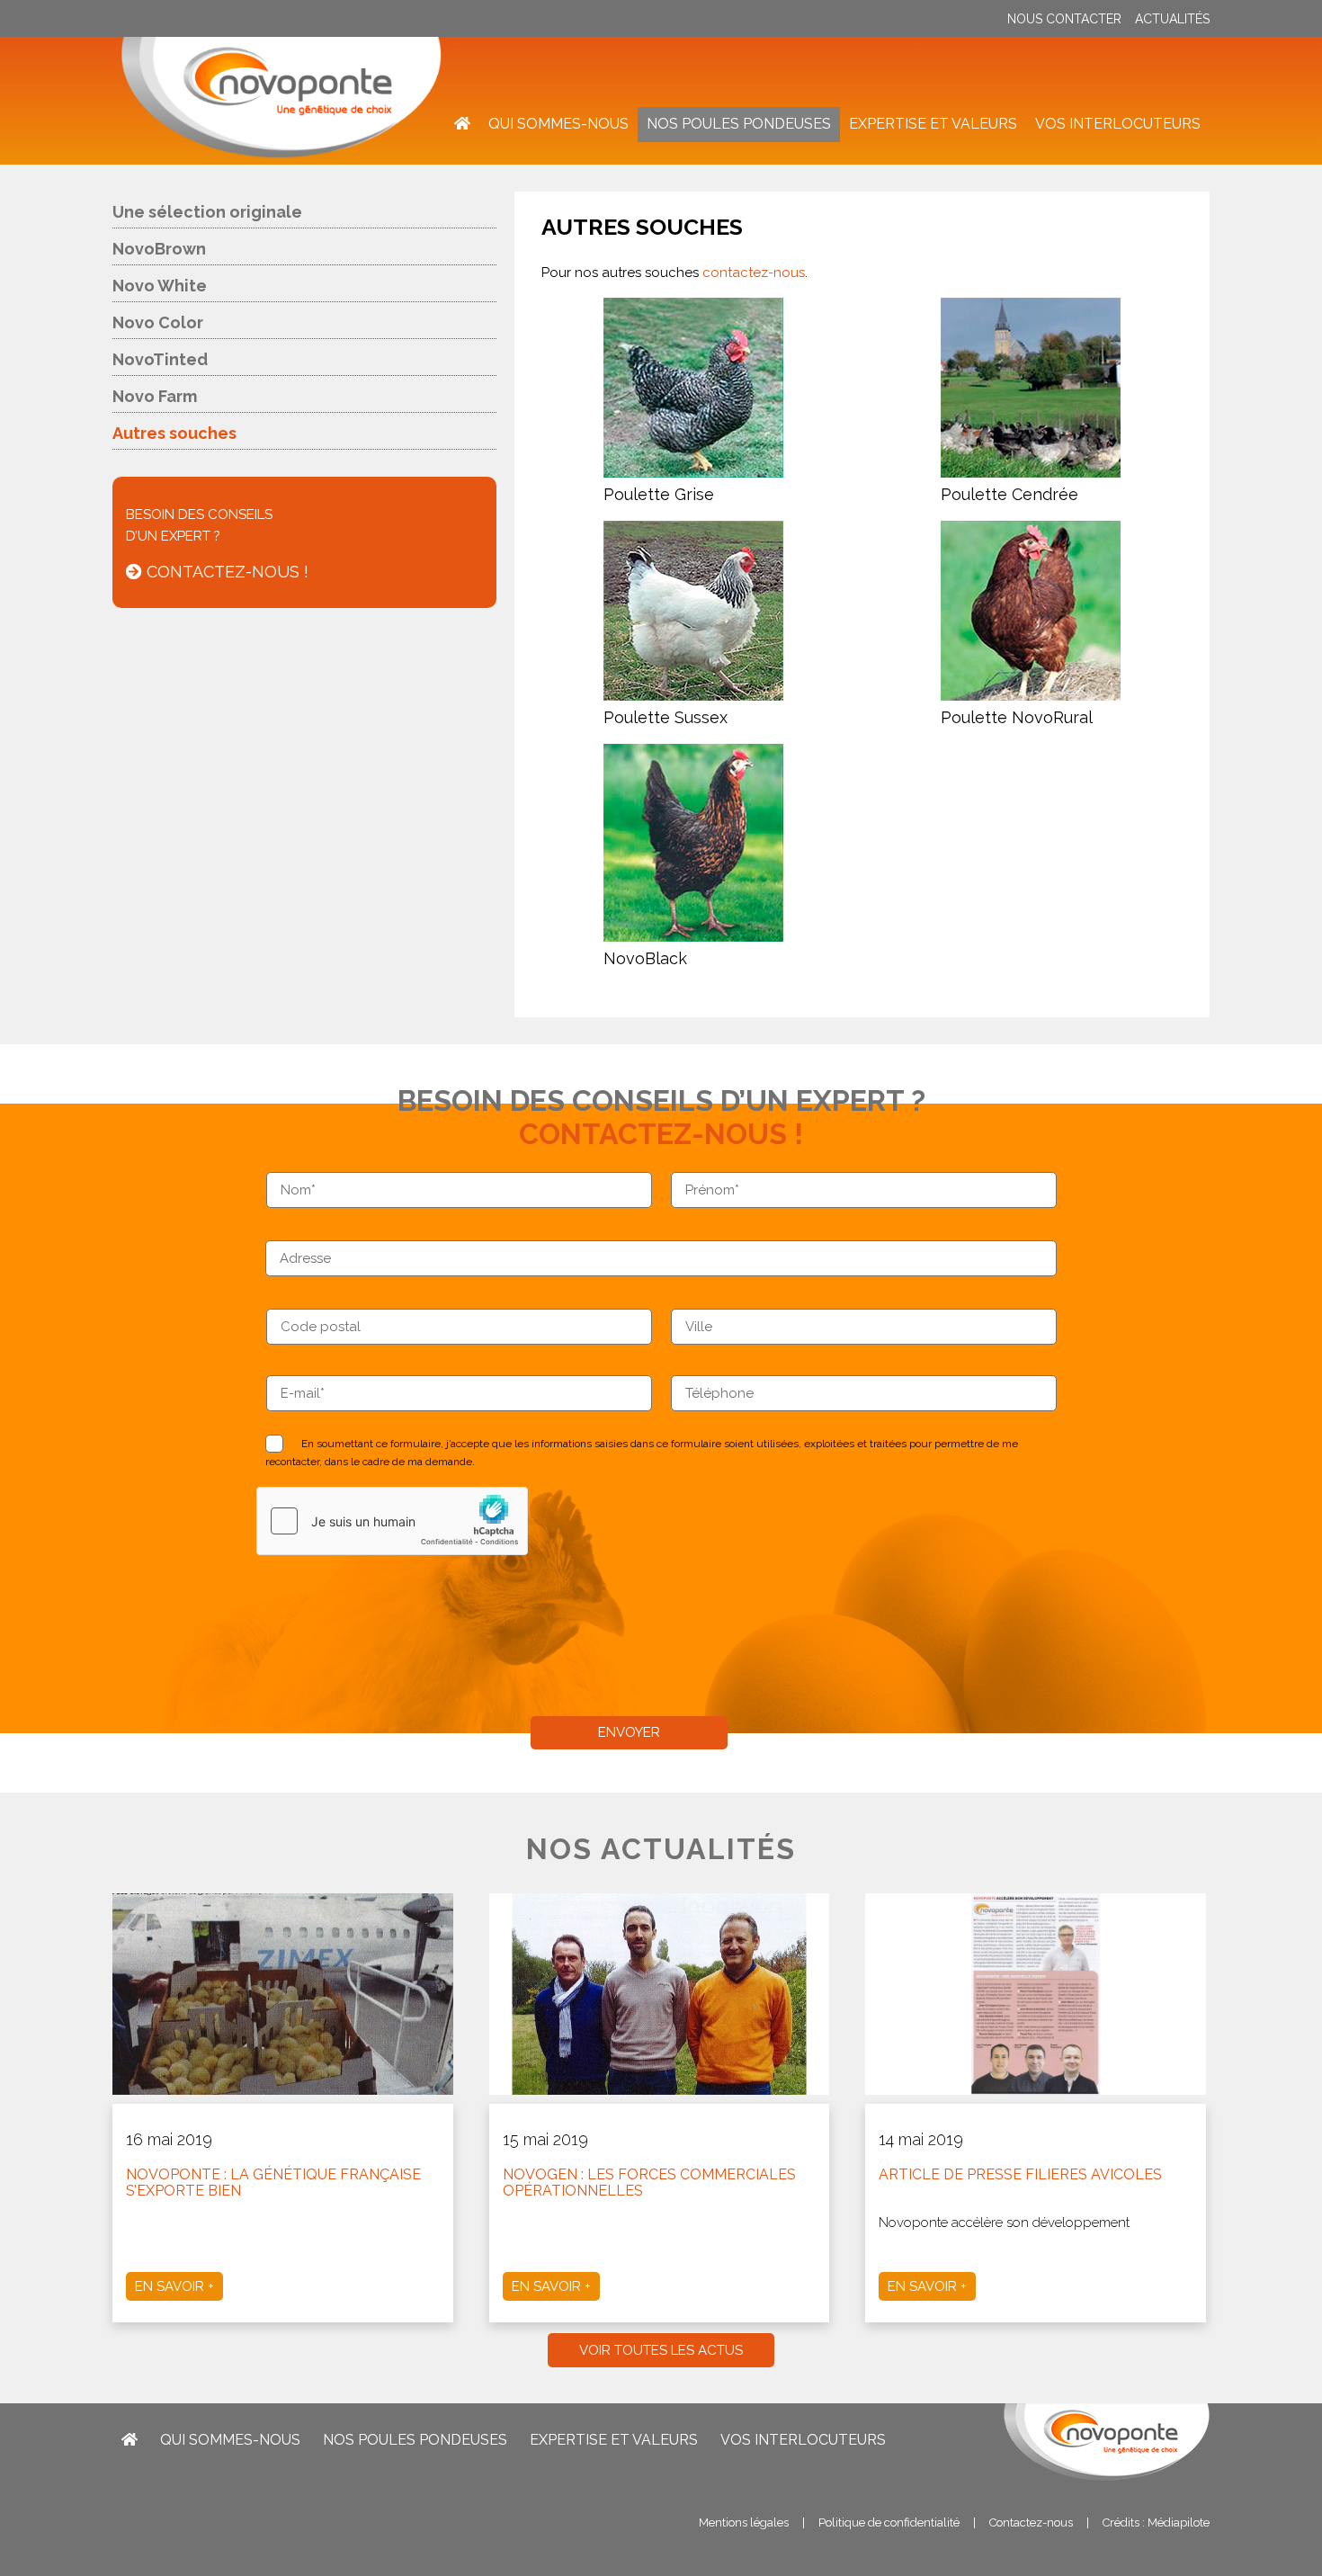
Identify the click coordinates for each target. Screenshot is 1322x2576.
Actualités (1172, 19)
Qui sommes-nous (558, 124)
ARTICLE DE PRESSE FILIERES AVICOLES (1020, 2174)
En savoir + (174, 2286)
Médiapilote (1179, 2522)
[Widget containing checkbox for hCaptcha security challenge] (392, 1521)
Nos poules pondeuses (739, 124)
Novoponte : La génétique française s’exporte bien (273, 2182)
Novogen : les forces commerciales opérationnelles (649, 2182)
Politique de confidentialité (889, 2522)
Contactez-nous (1031, 2522)
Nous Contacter (1064, 19)
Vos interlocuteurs (1118, 124)
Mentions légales (744, 2522)
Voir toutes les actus (661, 2350)
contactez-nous (754, 273)
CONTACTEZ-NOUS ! (225, 572)
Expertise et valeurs (933, 124)
